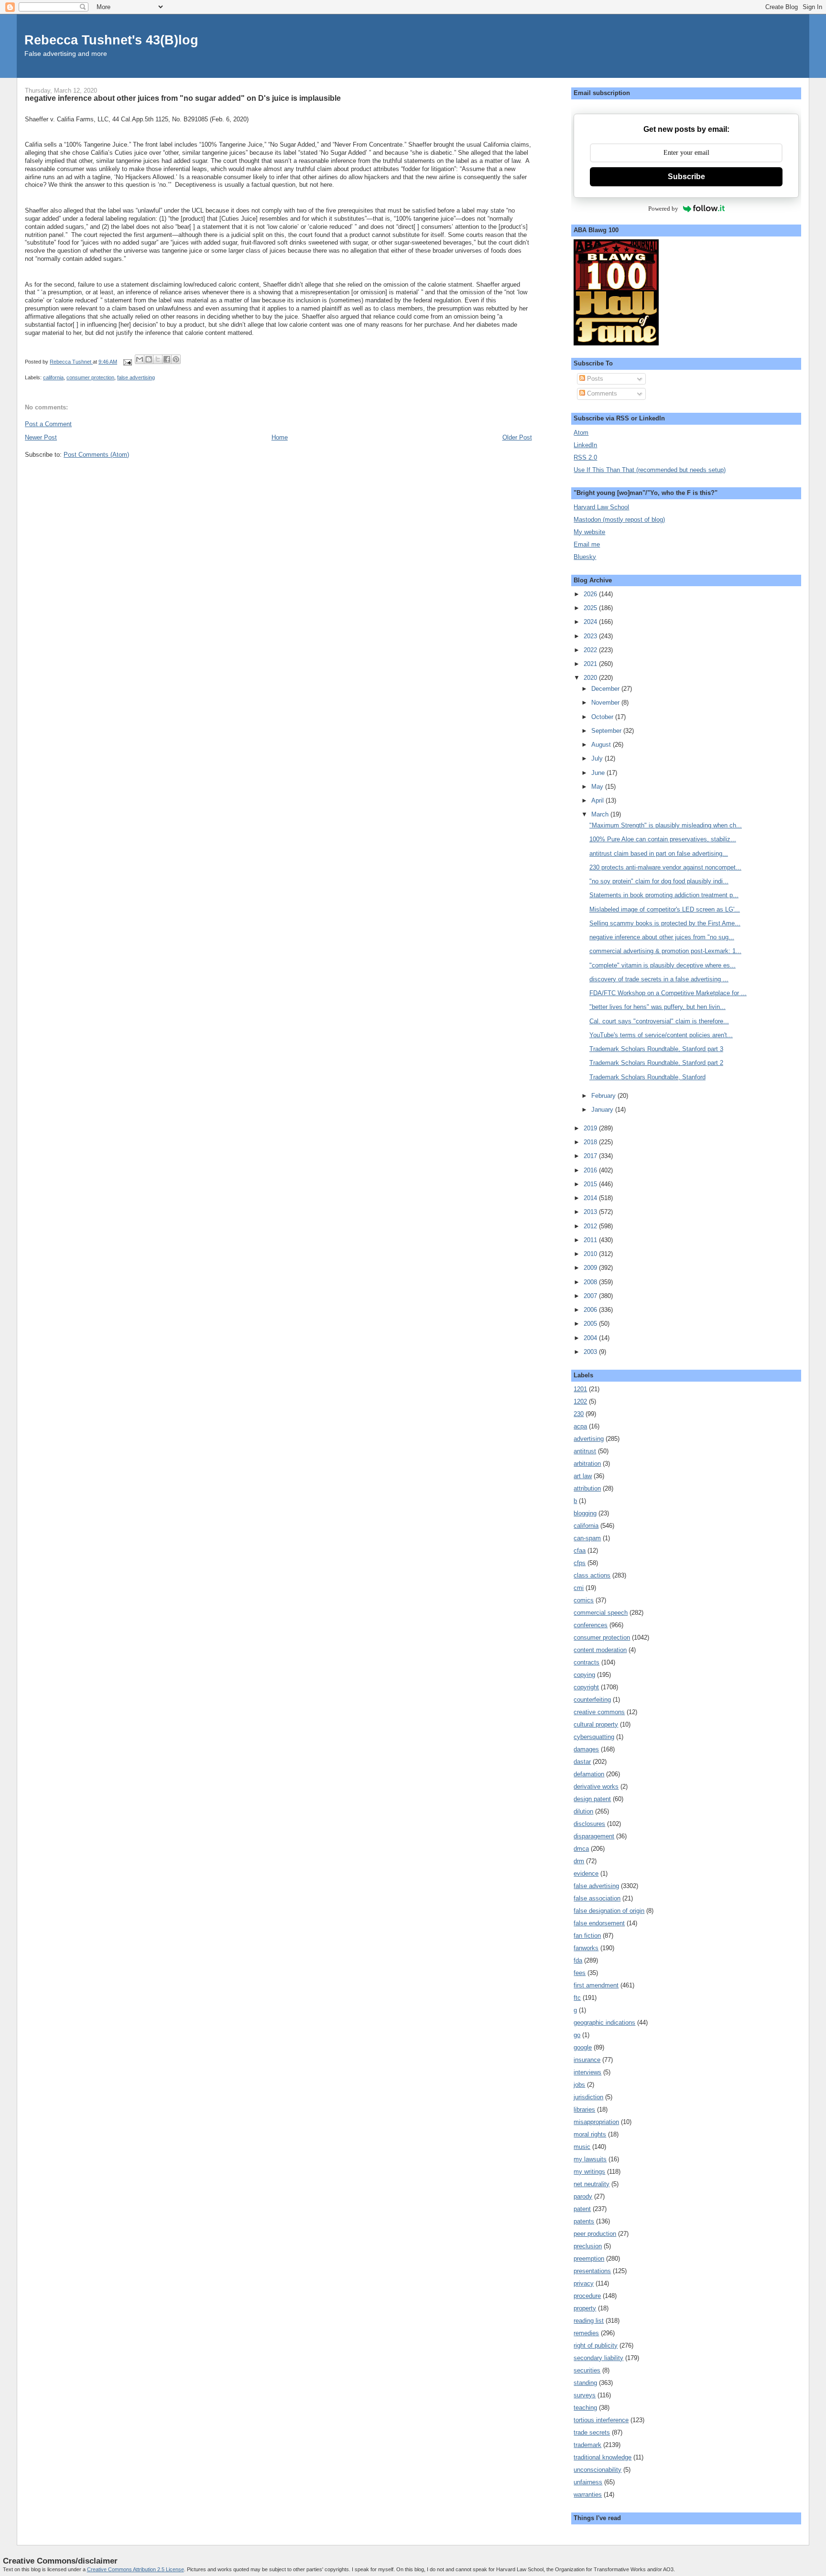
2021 (591, 664)
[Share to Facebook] (167, 359)
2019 (591, 1128)
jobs (579, 2085)
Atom (581, 433)
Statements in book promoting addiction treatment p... (664, 895)
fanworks (586, 1948)
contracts (587, 1662)
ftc (577, 1998)
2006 (591, 1310)
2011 (591, 1240)
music (582, 2147)
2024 (591, 622)
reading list (589, 2321)
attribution (587, 1488)
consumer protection (90, 377)
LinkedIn (585, 445)
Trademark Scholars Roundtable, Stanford (647, 1077)
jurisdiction (588, 2097)
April (598, 800)
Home (280, 437)
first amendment (596, 1985)
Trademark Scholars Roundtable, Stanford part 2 (656, 1063)
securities (587, 2370)
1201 (580, 1389)
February (604, 1096)
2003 (591, 1352)
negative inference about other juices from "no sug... (662, 937)
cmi (579, 1588)
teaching (585, 2408)
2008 (591, 1282)
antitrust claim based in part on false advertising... (659, 853)
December (606, 689)
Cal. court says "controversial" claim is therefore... (659, 1021)
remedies (586, 2333)
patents (584, 2221)
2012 (591, 1226)
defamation (589, 1774)
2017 (591, 1156)
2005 (591, 1324)
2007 (591, 1296)
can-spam (587, 1538)
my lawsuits (590, 2159)
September (607, 731)
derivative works (596, 1787)
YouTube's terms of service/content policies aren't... (661, 1035)
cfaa (580, 1551)
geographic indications (604, 2023)
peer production (595, 2234)
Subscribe (686, 177)
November (606, 703)
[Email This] (140, 359)
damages (586, 1749)
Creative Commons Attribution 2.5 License (136, 2569)
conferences (591, 1625)
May (598, 787)
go (577, 2035)
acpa (580, 1426)
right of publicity (596, 2345)
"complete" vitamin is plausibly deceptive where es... (663, 965)
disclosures (589, 1824)
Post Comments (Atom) (96, 455)
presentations (592, 2271)
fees (580, 1973)
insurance (587, 2060)
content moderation (600, 1650)
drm (579, 1861)
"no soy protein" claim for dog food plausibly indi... (659, 881)
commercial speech (601, 1613)
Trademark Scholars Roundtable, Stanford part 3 (656, 1049)
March (601, 814)
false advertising (136, 377)
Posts (594, 379)
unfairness (588, 2482)
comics (584, 1600)
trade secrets (592, 2432)
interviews (587, 2072)
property (585, 2308)
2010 (591, 1254)
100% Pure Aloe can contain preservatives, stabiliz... (663, 839)
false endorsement (599, 1923)
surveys (585, 2395)
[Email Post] (127, 362)
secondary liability (598, 2358)
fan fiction (587, 1936)
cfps (580, 1563)
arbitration (587, 1464)
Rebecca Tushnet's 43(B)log (111, 40)
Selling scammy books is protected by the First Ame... (665, 923)
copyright (586, 1687)
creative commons (599, 1712)
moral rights (590, 2134)
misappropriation (596, 2122)
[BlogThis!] (149, 359)
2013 (591, 1212)
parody (583, 2196)
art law (583, 1476)
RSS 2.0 (585, 457)
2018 (591, 1142)
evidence (586, 1873)
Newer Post (41, 437)
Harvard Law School (601, 507)
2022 (591, 650)
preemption (589, 2259)
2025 (591, 608)
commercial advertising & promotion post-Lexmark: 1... (665, 951)
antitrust (585, 1451)
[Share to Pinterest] (176, 359)
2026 (591, 594)
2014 (591, 1198)
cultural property (596, 1724)
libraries (584, 2109)
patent (582, 2209)
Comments (601, 393)
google (583, 2047)
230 (579, 1414)
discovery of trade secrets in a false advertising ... (659, 979)
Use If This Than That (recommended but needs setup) (650, 470)
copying (584, 1675)
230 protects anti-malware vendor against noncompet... (665, 867)
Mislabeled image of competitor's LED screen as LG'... (665, 909)
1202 (580, 1401)
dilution (583, 1811)
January (603, 1110)
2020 (591, 678)
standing (585, 2383)
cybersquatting (594, 1737)
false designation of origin (609, 1911)
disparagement (594, 1836)
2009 (591, 1268)
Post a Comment (48, 424)
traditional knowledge (603, 2457)
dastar (582, 1762)
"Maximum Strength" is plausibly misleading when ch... (666, 825)
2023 (591, 636)
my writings (589, 2172)
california (53, 377)
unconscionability (598, 2470)
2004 (591, 1338)
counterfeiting (592, 1700)
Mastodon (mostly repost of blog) (619, 520)
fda (578, 1960)
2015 (591, 1184)
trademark (587, 2445)
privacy (584, 2283)
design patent (592, 1799)
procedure (587, 2296)
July (598, 758)
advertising (589, 1439)
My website (589, 532)
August (602, 745)
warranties (588, 2495)
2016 (591, 1170)
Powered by (663, 209)
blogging (585, 1513)
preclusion (588, 2246)
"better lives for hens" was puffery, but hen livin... (658, 1007)
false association (597, 1898)
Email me (587, 544)
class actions (592, 1575)
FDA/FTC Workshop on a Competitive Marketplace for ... (668, 993)
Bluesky (585, 557)
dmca (581, 1849)
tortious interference (601, 2420)
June (599, 773)
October (603, 717)
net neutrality (592, 2184)
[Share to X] (158, 359)
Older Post (517, 437)
